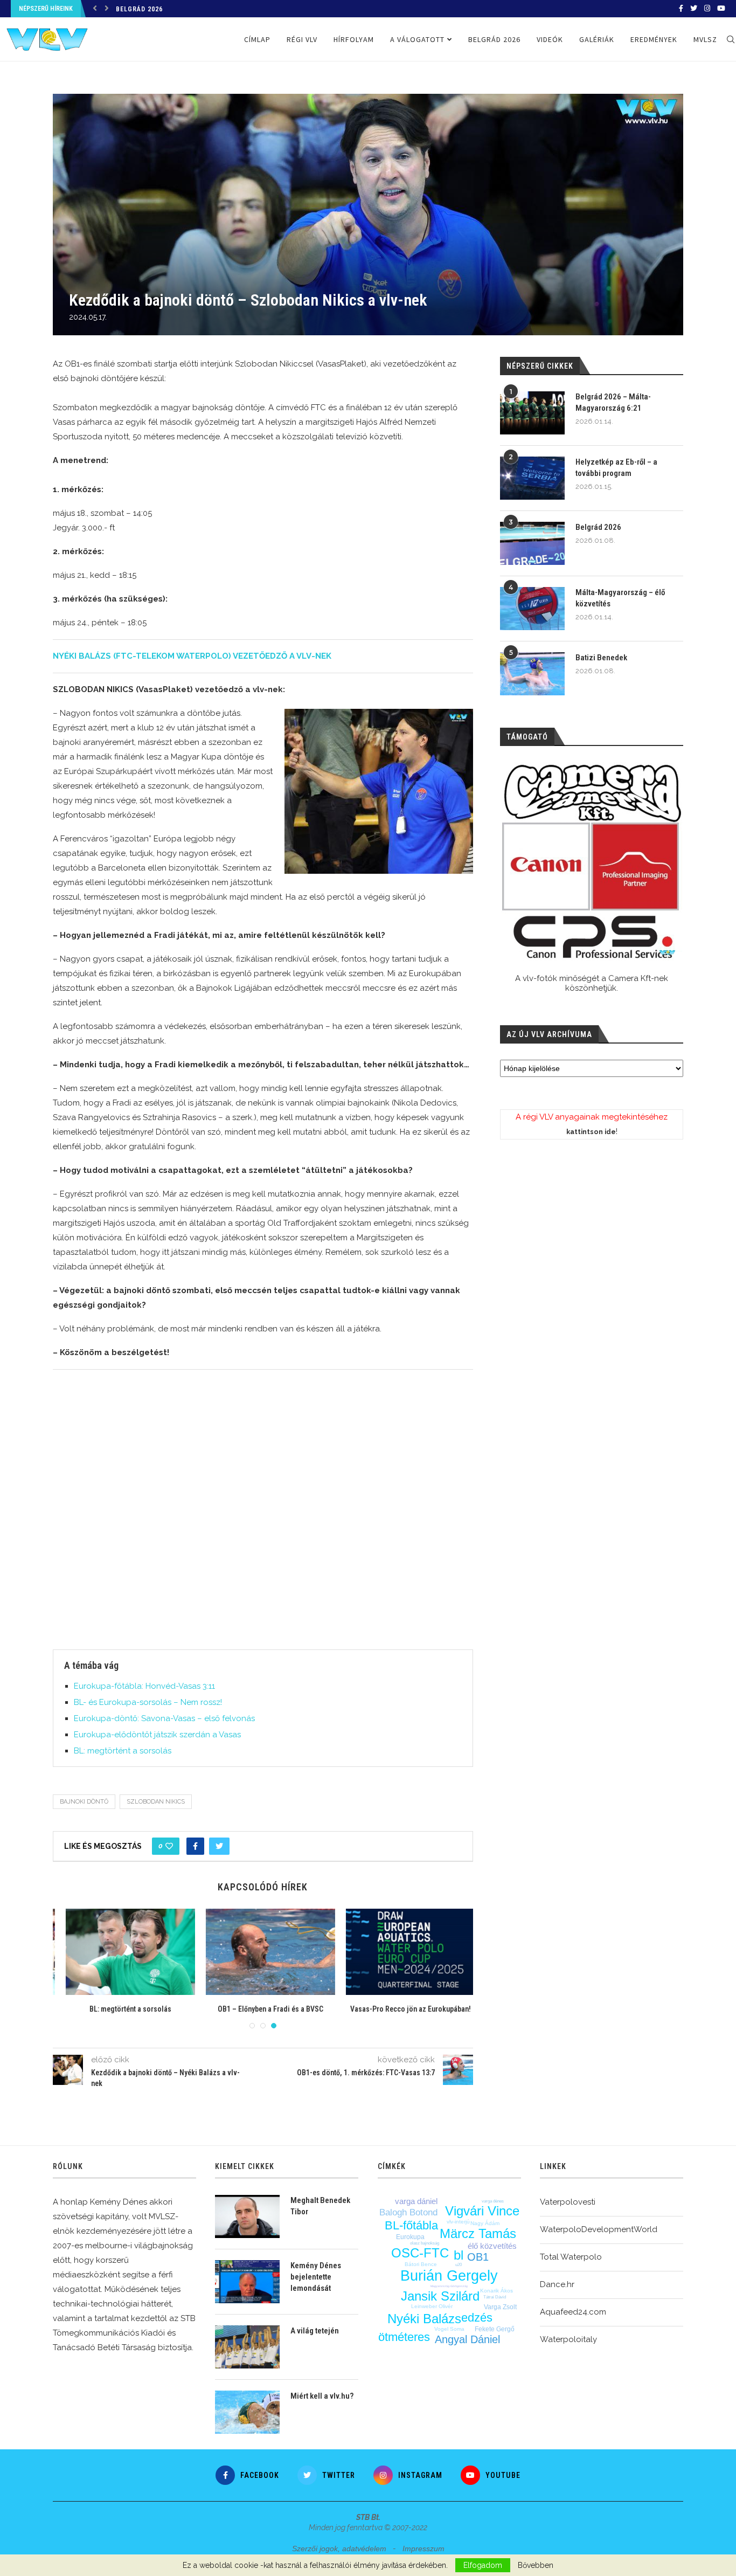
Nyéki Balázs (424, 2319)
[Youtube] (721, 9)
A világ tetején (315, 2331)
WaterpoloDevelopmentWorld (599, 2229)
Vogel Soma (449, 2329)
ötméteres (404, 2337)
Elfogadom (483, 2565)
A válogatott (417, 39)
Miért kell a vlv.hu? (322, 2396)
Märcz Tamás (478, 2233)
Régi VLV (302, 39)
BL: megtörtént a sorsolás (123, 1751)
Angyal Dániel (467, 2339)
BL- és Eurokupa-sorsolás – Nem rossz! (148, 1702)
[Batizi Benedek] (532, 674)
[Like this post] (169, 1846)
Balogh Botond (408, 2212)
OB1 (478, 2257)
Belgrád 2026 (139, 9)
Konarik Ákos (497, 2291)
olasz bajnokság (425, 2243)
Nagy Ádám (485, 2223)
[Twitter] (694, 9)
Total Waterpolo (571, 2257)
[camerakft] (592, 862)
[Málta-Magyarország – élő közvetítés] (532, 609)
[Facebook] (681, 9)
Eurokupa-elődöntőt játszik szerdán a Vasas (157, 1735)
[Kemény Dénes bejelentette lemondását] (247, 2282)
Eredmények (654, 39)
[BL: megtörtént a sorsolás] (123, 1952)
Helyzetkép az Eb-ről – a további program (616, 468)
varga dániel (416, 2201)
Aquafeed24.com (573, 2312)
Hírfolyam (354, 39)
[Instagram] (707, 9)
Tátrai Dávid (495, 2297)
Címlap (257, 39)
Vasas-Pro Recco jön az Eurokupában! (404, 2009)
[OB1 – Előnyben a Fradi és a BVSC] (263, 1952)
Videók (550, 39)
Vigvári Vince (482, 2211)
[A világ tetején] (247, 2347)
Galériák (597, 39)
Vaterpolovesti (568, 2202)
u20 (459, 2265)
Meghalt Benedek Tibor (320, 2206)
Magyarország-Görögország (449, 2286)
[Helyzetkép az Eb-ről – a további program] (532, 478)
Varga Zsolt (500, 2307)
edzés (477, 2318)
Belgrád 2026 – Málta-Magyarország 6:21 (613, 402)
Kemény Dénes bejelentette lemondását (316, 2277)
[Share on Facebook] (195, 1846)
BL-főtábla (411, 2225)
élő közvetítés (492, 2246)
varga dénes (493, 2201)
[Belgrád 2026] (532, 543)
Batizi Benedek (601, 658)
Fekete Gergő (495, 2329)
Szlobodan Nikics (156, 1802)
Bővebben (536, 2565)
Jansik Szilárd (440, 2296)
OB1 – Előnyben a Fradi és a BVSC (263, 2009)
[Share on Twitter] (219, 1846)
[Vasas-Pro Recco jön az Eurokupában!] (404, 1952)
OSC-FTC (420, 2253)
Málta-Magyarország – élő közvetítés (620, 598)
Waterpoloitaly (568, 2339)
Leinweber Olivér (432, 2306)
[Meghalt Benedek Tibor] (247, 2216)
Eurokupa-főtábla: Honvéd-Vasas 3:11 (144, 1686)
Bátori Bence (421, 2264)
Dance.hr (557, 2284)
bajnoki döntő (84, 1802)
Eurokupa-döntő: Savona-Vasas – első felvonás (164, 1718)
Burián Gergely (449, 2276)
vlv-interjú (458, 2222)
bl (459, 2255)
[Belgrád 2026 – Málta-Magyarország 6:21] (532, 413)
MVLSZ (705, 39)
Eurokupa (410, 2237)
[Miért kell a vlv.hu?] (247, 2412)
